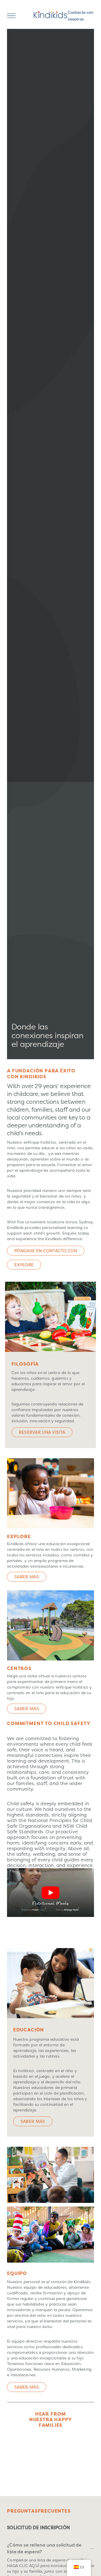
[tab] (50, 2528)
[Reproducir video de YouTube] (50, 1893)
